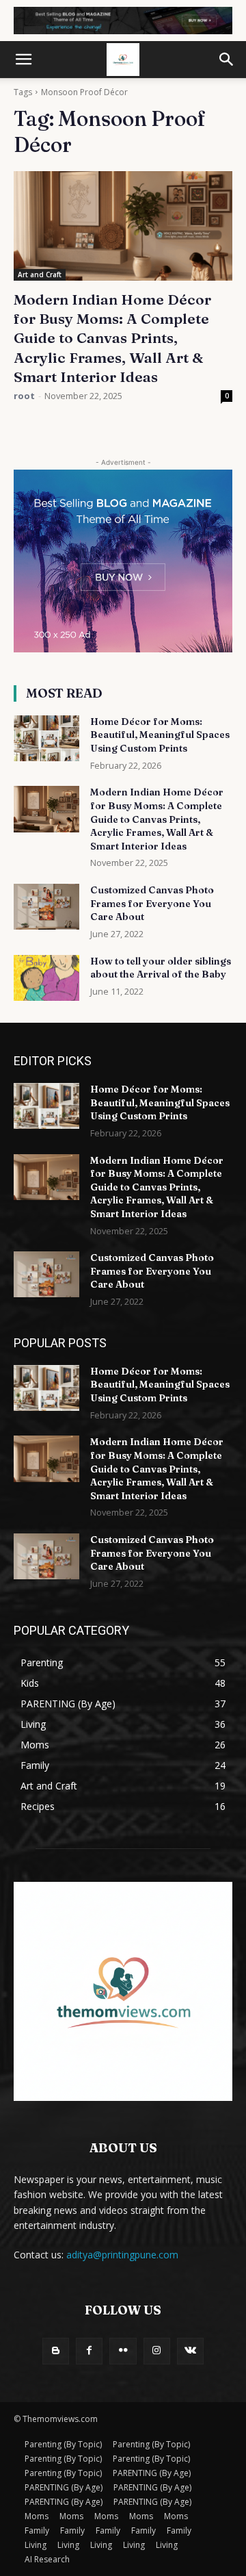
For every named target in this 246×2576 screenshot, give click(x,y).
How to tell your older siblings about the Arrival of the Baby (161, 968)
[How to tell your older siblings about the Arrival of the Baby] (46, 978)
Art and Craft (40, 275)
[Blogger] (56, 2351)
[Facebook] (89, 2351)
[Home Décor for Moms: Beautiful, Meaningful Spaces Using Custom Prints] (46, 738)
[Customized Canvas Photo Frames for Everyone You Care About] (46, 907)
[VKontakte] (190, 2351)
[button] (23, 60)
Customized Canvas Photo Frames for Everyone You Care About (152, 903)
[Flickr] (123, 2351)
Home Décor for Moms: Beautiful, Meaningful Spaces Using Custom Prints (160, 735)
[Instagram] (157, 2351)
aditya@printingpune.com (122, 2255)
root (24, 396)
